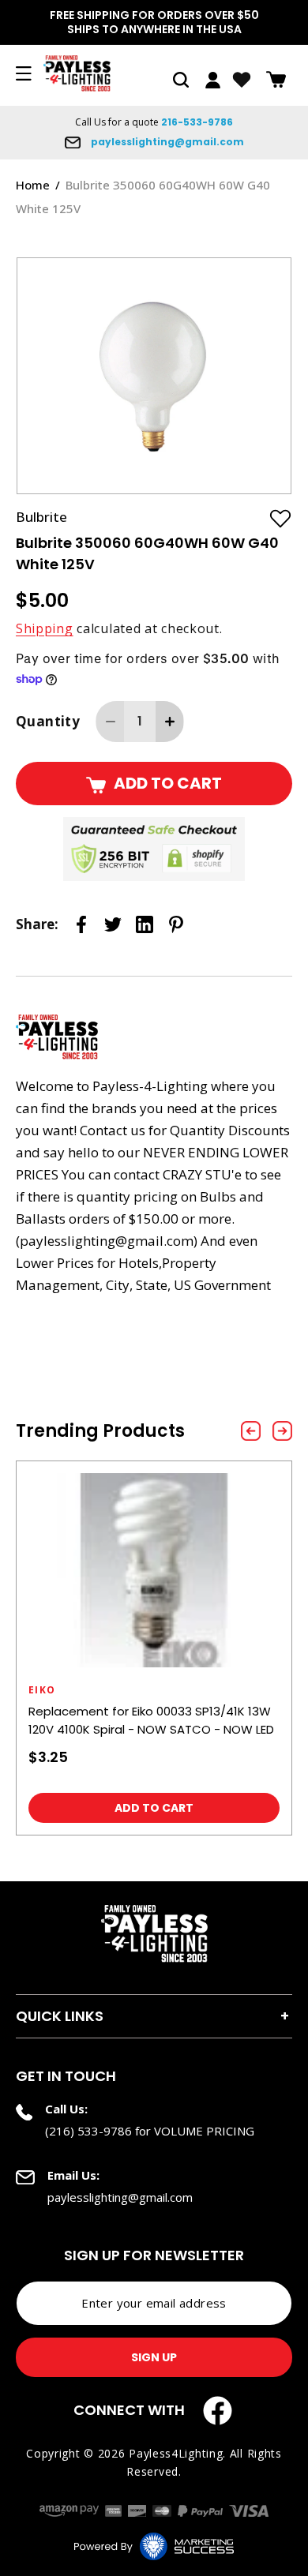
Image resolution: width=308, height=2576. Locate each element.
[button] (181, 80)
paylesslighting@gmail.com (166, 142)
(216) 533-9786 (88, 2131)
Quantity (48, 721)
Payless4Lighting (176, 2453)
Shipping (45, 628)
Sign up (154, 2357)
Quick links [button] (60, 2016)
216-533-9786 (197, 122)
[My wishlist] (242, 80)
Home (33, 185)
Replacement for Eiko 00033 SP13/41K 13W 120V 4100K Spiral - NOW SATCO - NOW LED (151, 1720)
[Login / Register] (213, 80)
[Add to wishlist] (280, 518)
